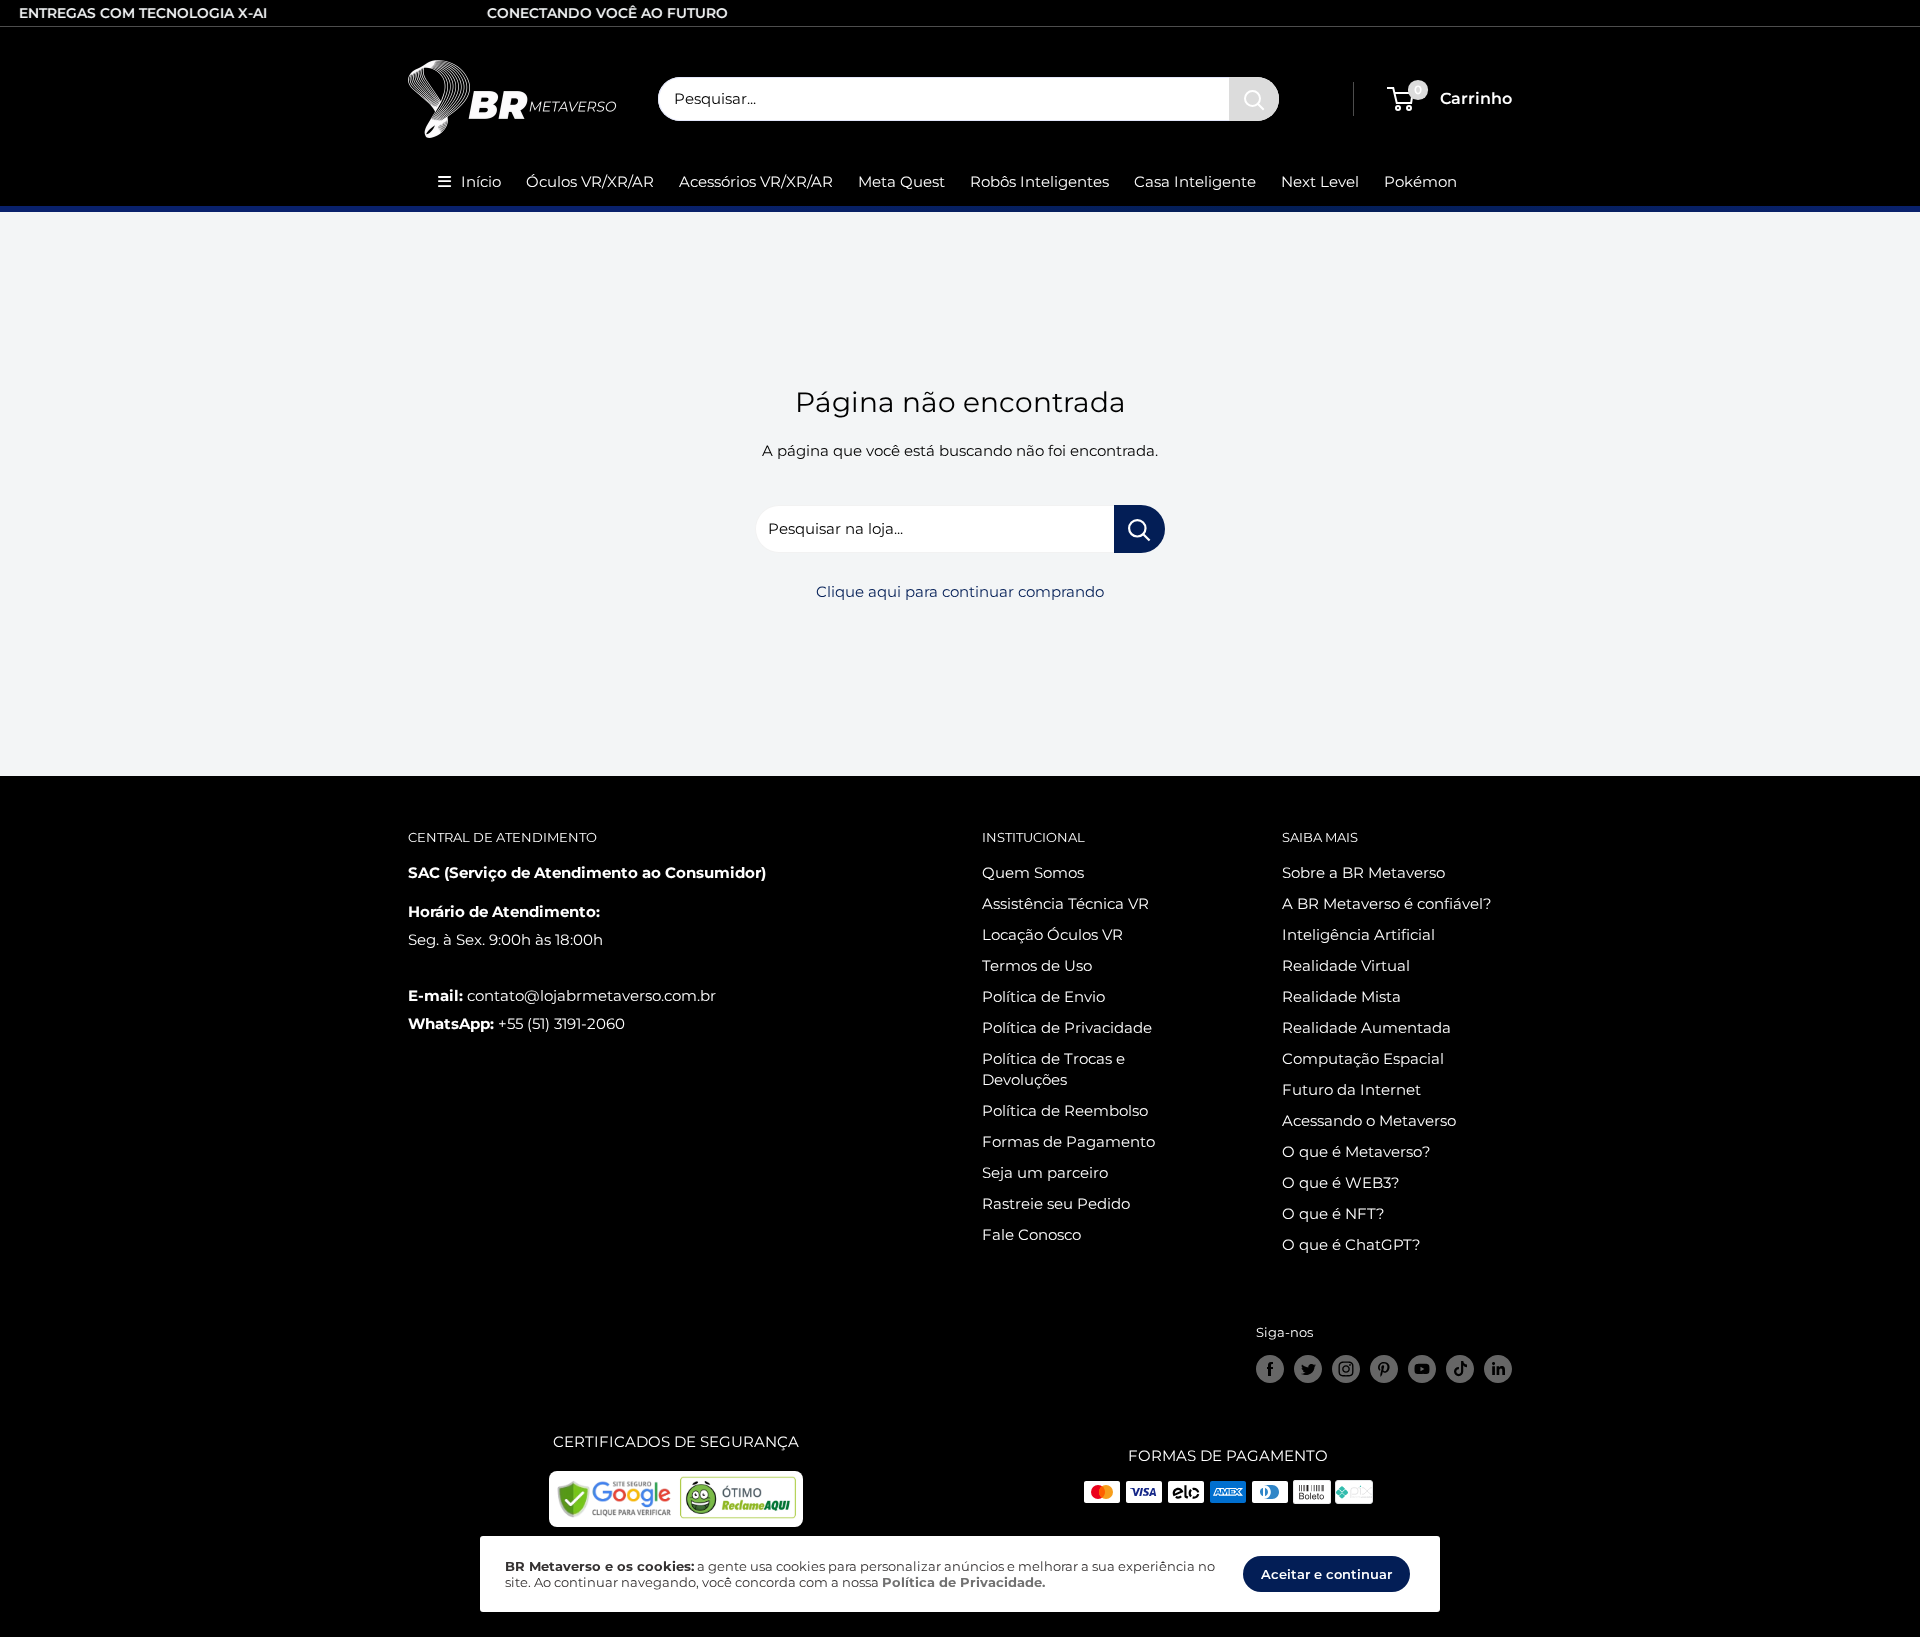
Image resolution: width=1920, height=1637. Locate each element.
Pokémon (1420, 181)
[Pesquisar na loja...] (1139, 529)
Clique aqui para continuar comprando (960, 591)
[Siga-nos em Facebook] (1270, 1369)
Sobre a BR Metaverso (1363, 872)
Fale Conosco (1031, 1234)
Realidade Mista (1341, 996)
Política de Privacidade (1067, 1027)
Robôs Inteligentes (1039, 181)
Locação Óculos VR (1052, 934)
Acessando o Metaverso (1369, 1120)
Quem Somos (1033, 872)
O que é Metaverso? (1356, 1151)
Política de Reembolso (1065, 1110)
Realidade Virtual (1346, 965)
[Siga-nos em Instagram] (1346, 1369)
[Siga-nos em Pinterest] (1384, 1369)
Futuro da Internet (1351, 1089)
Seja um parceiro (1045, 1172)
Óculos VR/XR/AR (590, 181)
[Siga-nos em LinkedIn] (1498, 1369)
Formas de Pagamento (1068, 1141)
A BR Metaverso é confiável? (1387, 903)
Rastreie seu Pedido (1056, 1203)
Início (481, 181)
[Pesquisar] (1254, 99)
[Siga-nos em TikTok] (1460, 1369)
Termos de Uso (1037, 965)
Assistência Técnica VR (1065, 903)
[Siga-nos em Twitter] (1308, 1369)
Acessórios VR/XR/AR (756, 181)
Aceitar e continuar (1326, 1574)
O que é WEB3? (1341, 1182)
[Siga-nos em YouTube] (1422, 1369)
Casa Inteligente (1195, 181)
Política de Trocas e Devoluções (1053, 1069)
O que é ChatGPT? (1351, 1244)
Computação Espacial (1363, 1058)
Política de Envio (1043, 996)
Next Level (1320, 181)
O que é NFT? (1333, 1213)
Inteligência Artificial (1358, 934)
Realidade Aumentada (1366, 1027)
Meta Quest (901, 181)
